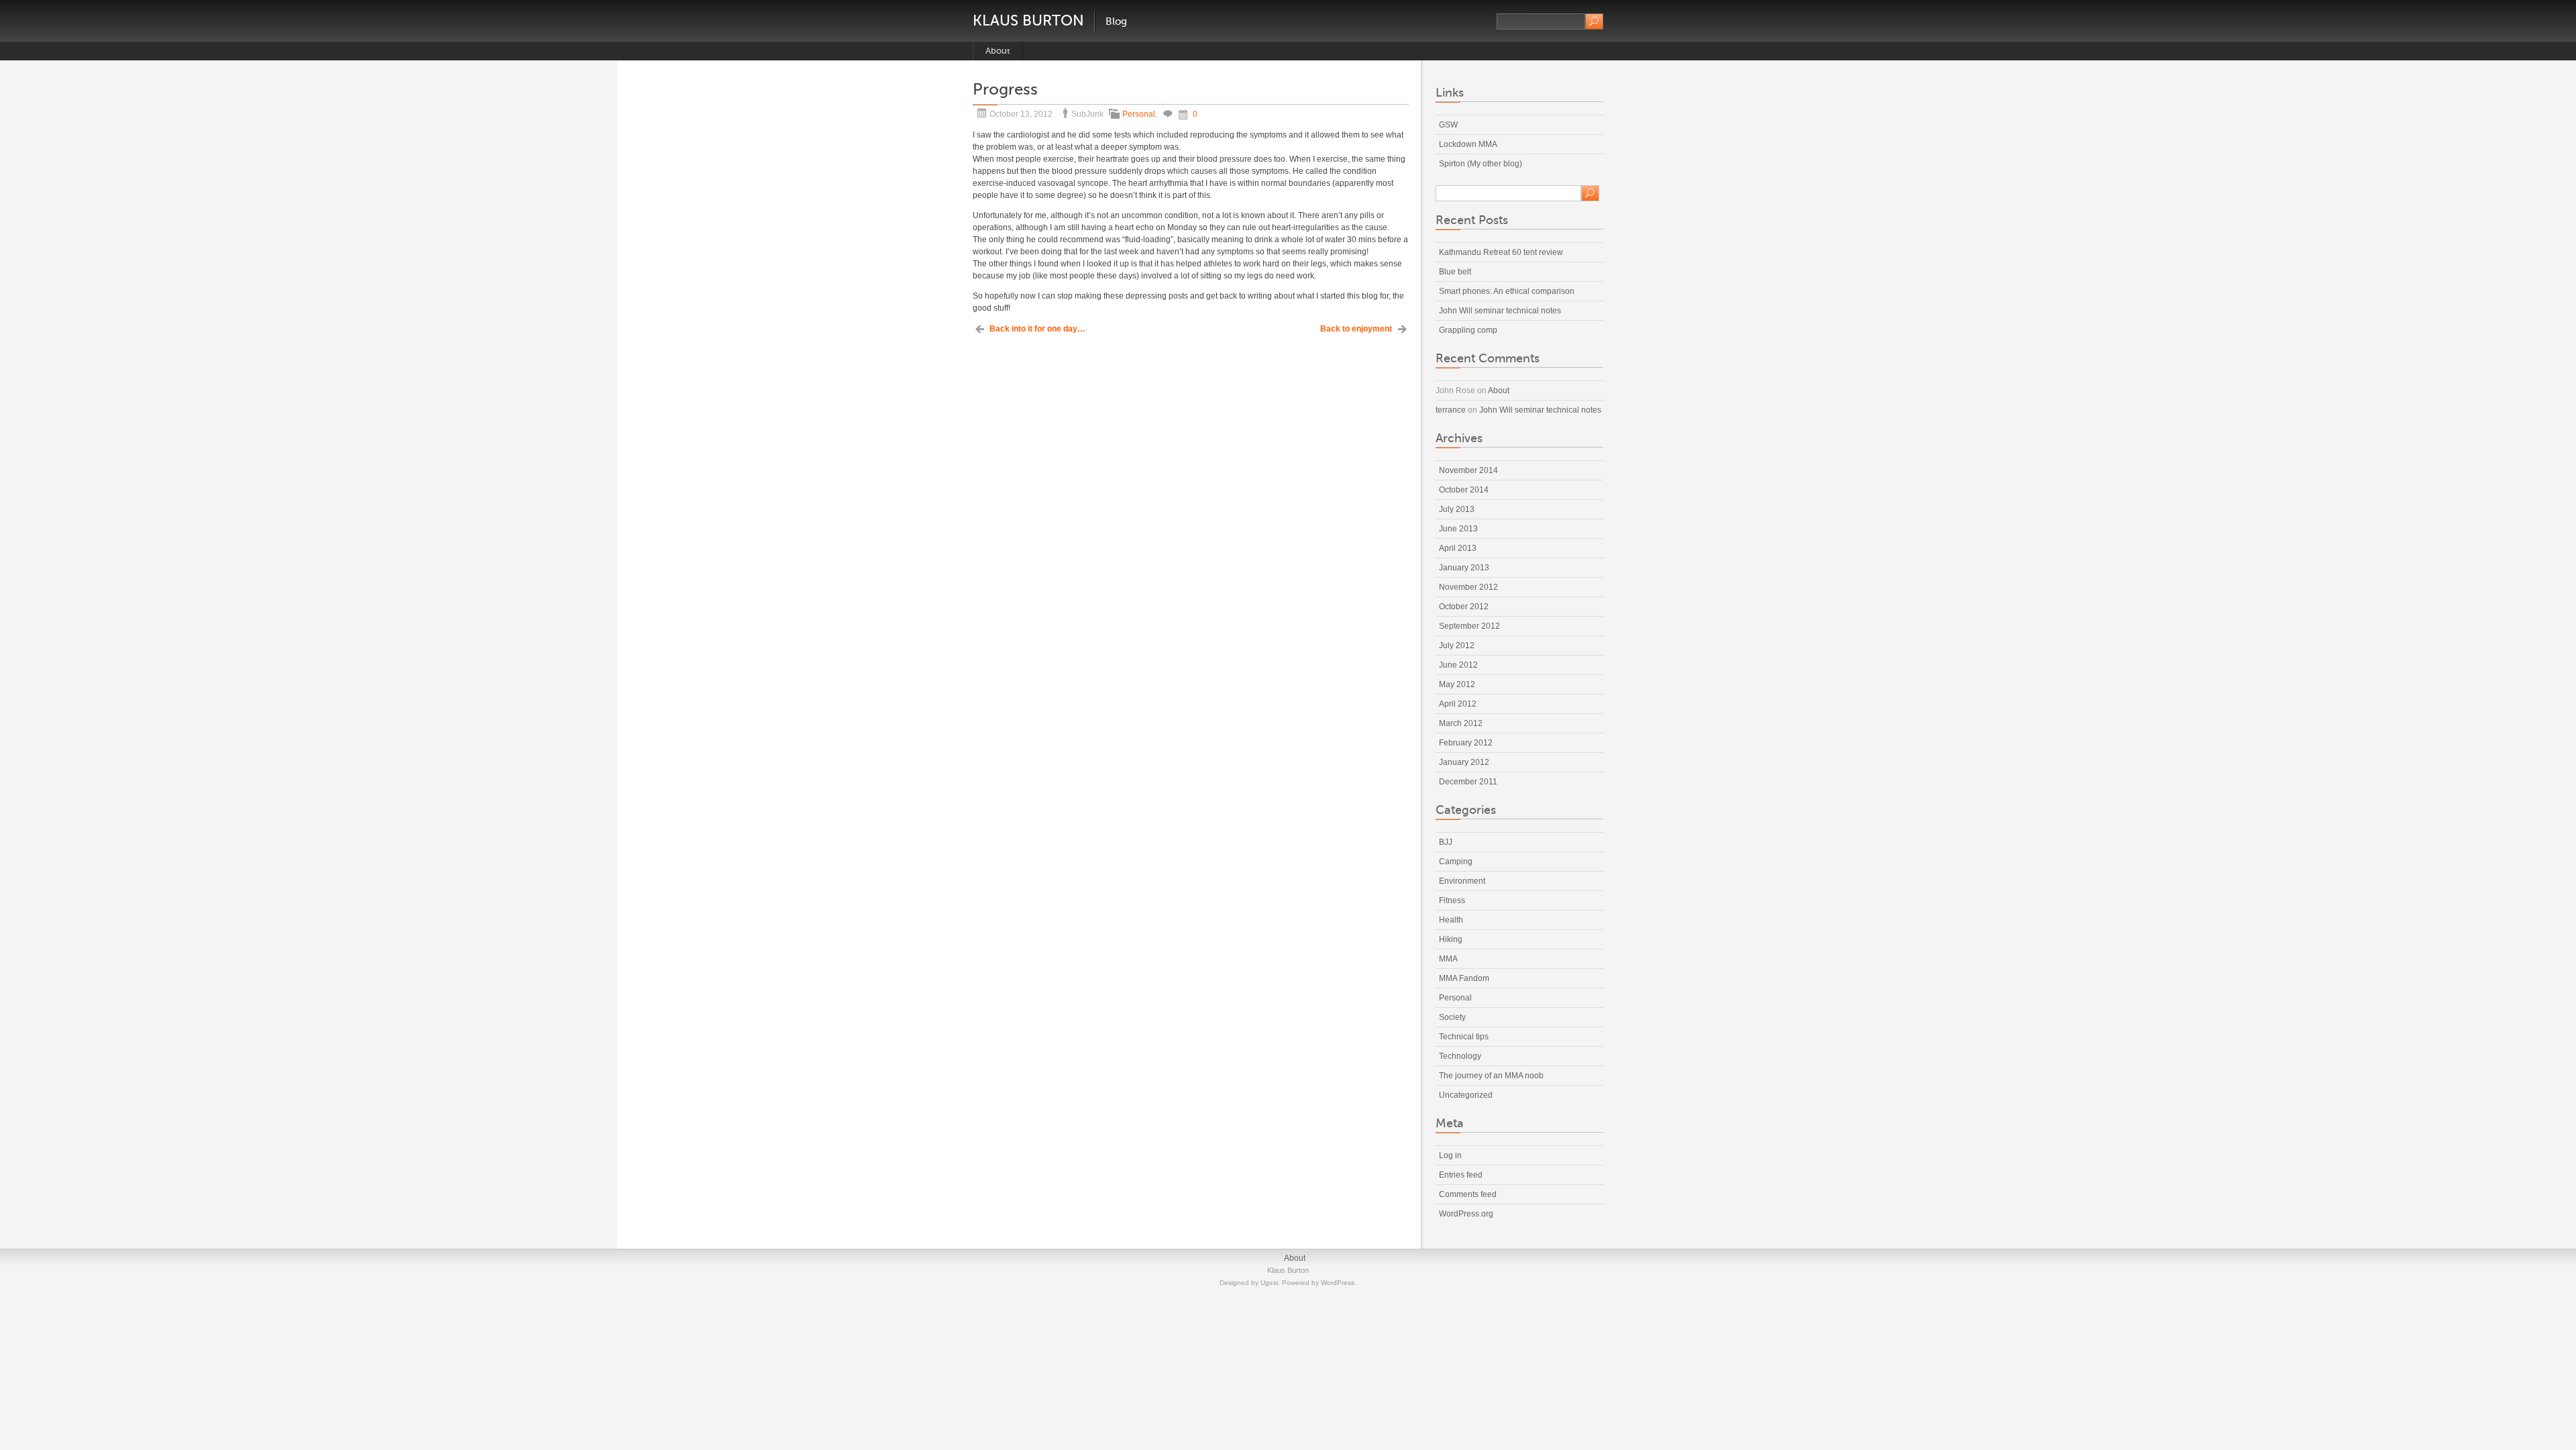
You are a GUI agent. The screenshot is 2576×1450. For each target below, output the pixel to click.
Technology (1460, 1056)
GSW (1448, 125)
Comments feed (1468, 1194)
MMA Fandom (1464, 978)
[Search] (1594, 21)
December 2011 (1468, 782)
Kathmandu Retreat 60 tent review (1501, 252)
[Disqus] (1191, 511)
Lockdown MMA (1468, 144)
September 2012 (1469, 626)
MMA (1448, 959)
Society (1452, 1017)
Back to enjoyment (1356, 329)
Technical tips (1464, 1037)
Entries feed (1461, 1175)
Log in (1450, 1155)
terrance (1451, 410)
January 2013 (1464, 568)
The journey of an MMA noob (1491, 1076)
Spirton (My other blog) (1481, 164)
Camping (1456, 862)
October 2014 (1464, 490)
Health (1451, 920)
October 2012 (1464, 607)
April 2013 (1458, 548)
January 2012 (1464, 762)
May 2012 (1457, 684)
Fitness (1452, 900)
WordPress (1338, 1283)
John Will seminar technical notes (1500, 311)
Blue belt (1455, 272)
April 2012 (1458, 704)
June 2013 (1458, 529)
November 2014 (1468, 470)
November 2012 (1468, 587)
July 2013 (1457, 509)
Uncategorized (1466, 1095)
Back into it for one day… (1037, 329)
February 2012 (1466, 743)
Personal (1139, 114)
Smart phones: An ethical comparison (1507, 291)
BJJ (1446, 842)
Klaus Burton (1028, 20)
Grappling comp (1468, 330)
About (998, 51)
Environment (1462, 881)
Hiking (1451, 939)
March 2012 (1461, 723)
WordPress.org (1466, 1214)
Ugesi (1269, 1283)
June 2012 (1458, 665)
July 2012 (1457, 645)
